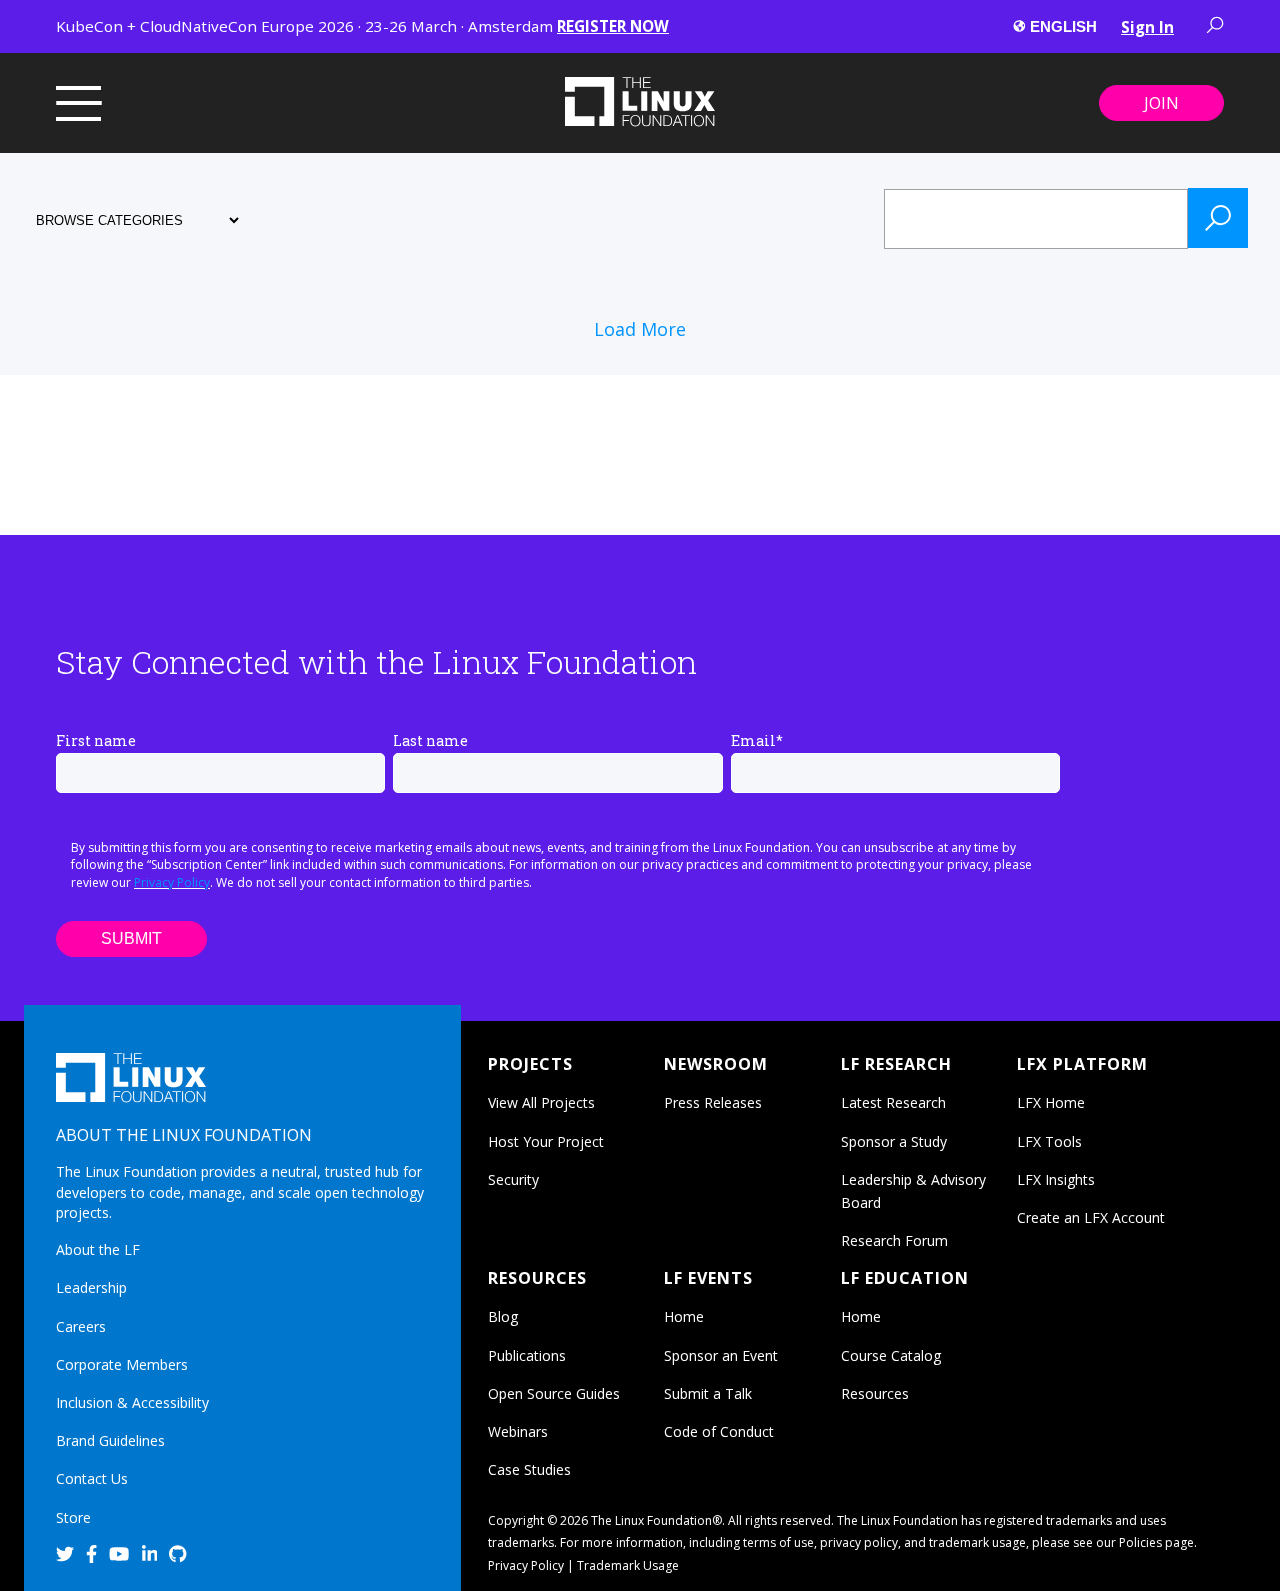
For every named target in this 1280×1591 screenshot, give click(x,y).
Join (1161, 103)
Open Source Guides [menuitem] (554, 1393)
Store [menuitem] (73, 1517)
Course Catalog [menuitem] (891, 1355)
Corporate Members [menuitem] (122, 1364)
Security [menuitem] (513, 1179)
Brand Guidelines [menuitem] (110, 1440)
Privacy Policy (172, 882)
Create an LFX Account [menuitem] (1091, 1217)
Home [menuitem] (684, 1316)
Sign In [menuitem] (1147, 27)
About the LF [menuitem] (98, 1249)
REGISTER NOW (613, 26)
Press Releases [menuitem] (713, 1102)
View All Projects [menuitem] (541, 1102)
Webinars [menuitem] (518, 1431)
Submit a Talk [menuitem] (708, 1393)
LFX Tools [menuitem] (1049, 1141)
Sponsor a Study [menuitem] (894, 1141)
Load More (640, 329)
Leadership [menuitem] (91, 1287)
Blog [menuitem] (503, 1316)
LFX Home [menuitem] (1051, 1102)
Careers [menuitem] (81, 1326)
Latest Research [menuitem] (893, 1102)
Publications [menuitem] (527, 1355)
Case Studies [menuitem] (529, 1469)
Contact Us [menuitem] (92, 1478)
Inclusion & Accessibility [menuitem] (132, 1402)
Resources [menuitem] (875, 1393)
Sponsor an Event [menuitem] (721, 1355)
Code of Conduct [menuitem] (719, 1431)
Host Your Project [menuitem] (546, 1141)
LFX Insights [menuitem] (1056, 1179)
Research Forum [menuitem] (894, 1240)
